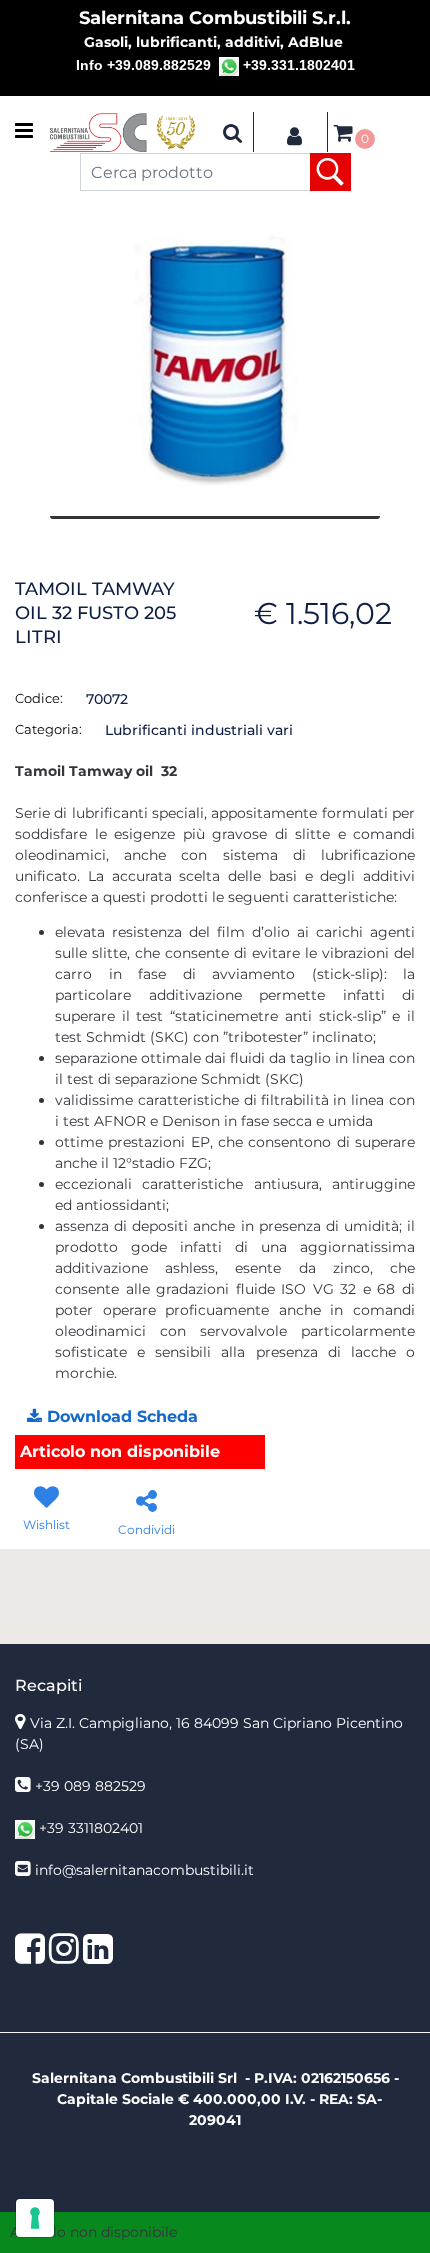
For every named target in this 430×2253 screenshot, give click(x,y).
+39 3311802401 (91, 1828)
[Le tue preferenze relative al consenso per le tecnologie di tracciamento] (35, 2218)
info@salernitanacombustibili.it (144, 1870)
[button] (330, 172)
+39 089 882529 (90, 1786)
